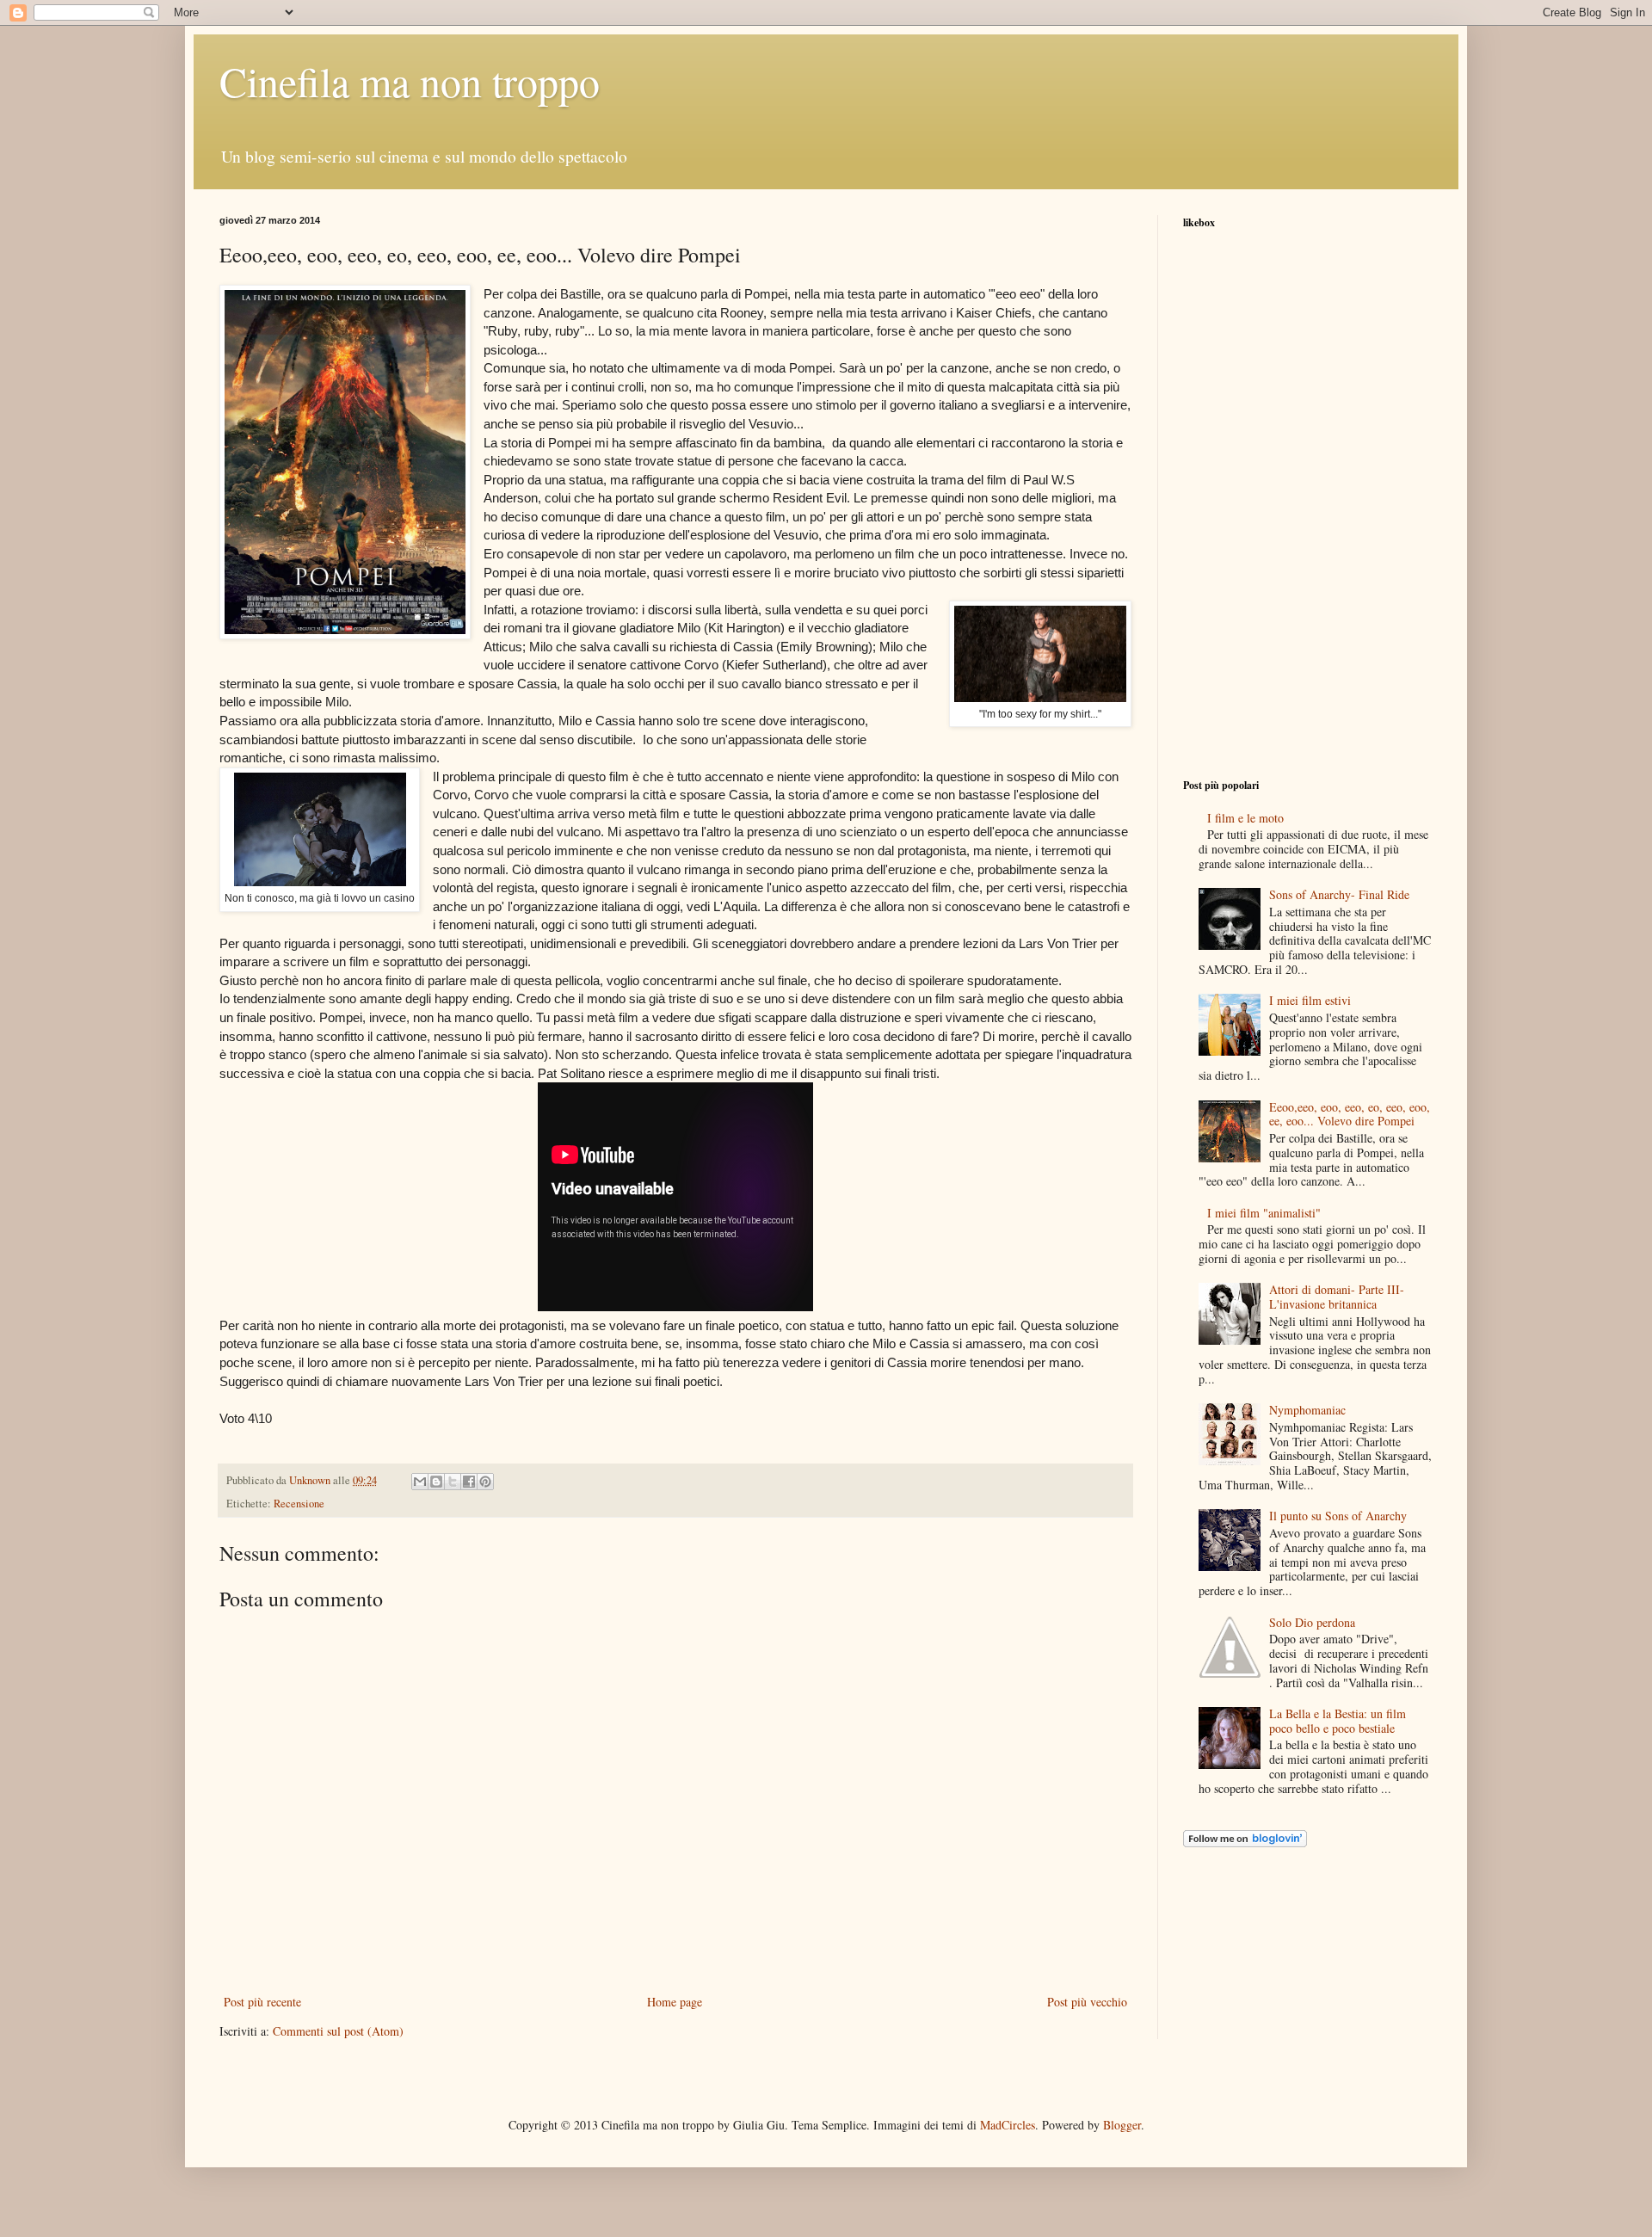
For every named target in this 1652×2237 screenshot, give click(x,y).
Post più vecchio (1087, 2002)
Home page (675, 2002)
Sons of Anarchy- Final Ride (1339, 894)
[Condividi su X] (453, 1482)
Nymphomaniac (1307, 1410)
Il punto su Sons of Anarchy (1338, 1516)
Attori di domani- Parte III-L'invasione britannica (1337, 1297)
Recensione (299, 1504)
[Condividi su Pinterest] (485, 1482)
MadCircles (1008, 2125)
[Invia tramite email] (420, 1482)
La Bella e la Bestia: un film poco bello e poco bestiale (1338, 1721)
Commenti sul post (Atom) (338, 2031)
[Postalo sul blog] (436, 1482)
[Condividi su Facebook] (469, 1482)
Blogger (1122, 2125)
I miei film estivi (1310, 1000)
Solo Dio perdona (1312, 1622)
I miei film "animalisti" (1264, 1213)
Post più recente (262, 2002)
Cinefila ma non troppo (410, 81)
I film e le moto (1245, 818)
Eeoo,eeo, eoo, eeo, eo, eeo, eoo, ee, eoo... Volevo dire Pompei (1350, 1114)
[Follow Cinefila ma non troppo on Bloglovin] (1245, 1843)
